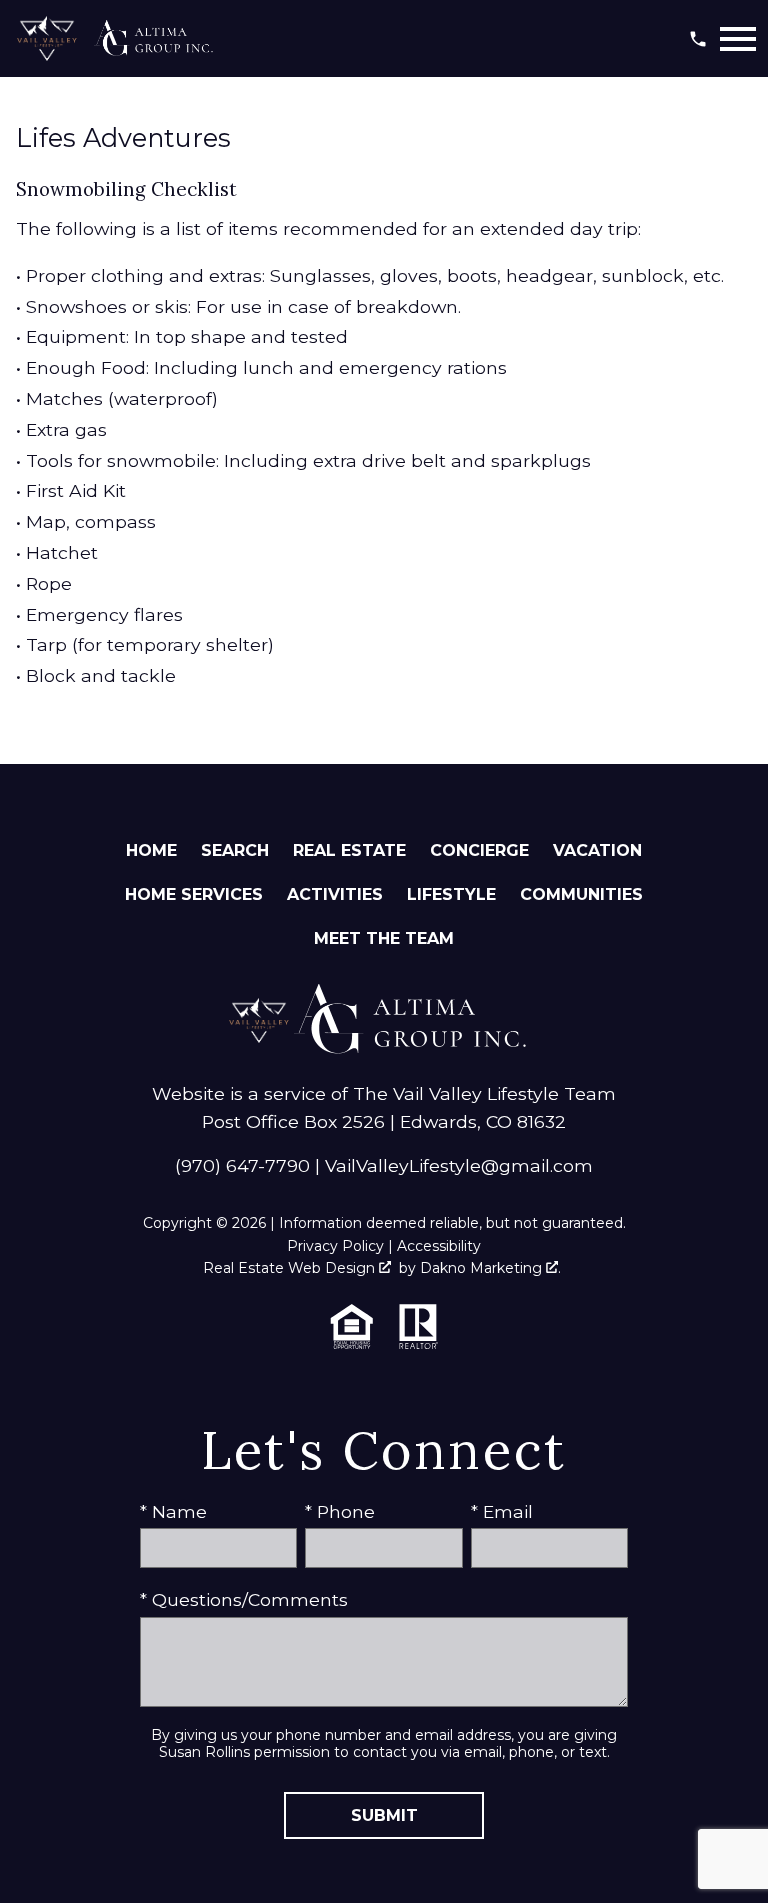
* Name (173, 1511)
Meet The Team (384, 938)
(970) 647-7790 (242, 1165)
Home (151, 850)
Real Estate (349, 850)
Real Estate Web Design (291, 1268)
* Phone (340, 1511)
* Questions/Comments (244, 1599)
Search (235, 850)
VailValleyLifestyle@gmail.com (459, 1165)
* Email (502, 1511)
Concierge (479, 850)
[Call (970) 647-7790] (698, 39)
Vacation (597, 850)
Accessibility (439, 1246)
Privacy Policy (335, 1246)
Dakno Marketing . (490, 1268)
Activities (335, 894)
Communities (581, 894)
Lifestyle (451, 894)
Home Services (194, 894)
